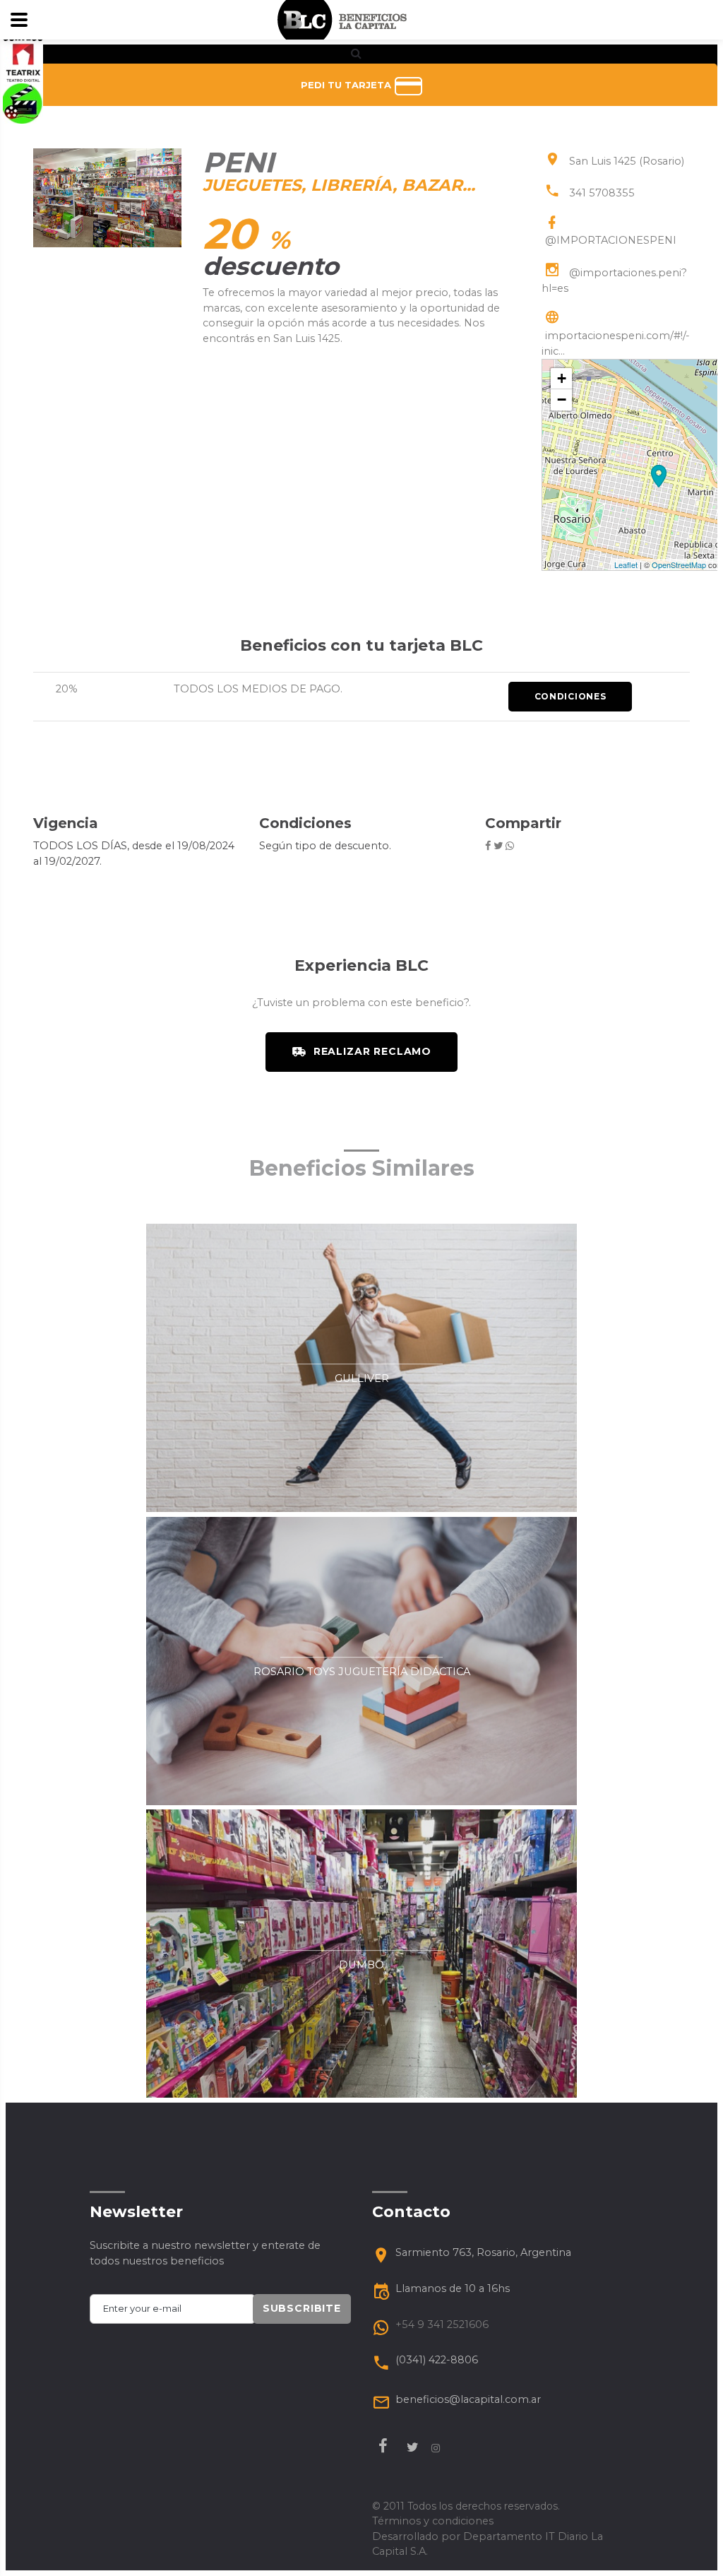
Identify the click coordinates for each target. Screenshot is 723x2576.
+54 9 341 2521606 (442, 2324)
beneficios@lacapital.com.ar (468, 2399)
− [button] (562, 400)
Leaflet (626, 565)
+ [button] (562, 378)
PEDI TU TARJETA (347, 85)
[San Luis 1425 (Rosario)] (659, 476)
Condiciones (570, 696)
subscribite (302, 2308)
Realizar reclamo (372, 1051)
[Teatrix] (23, 62)
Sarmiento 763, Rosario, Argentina (483, 2252)
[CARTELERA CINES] (23, 102)
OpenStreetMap (679, 565)
